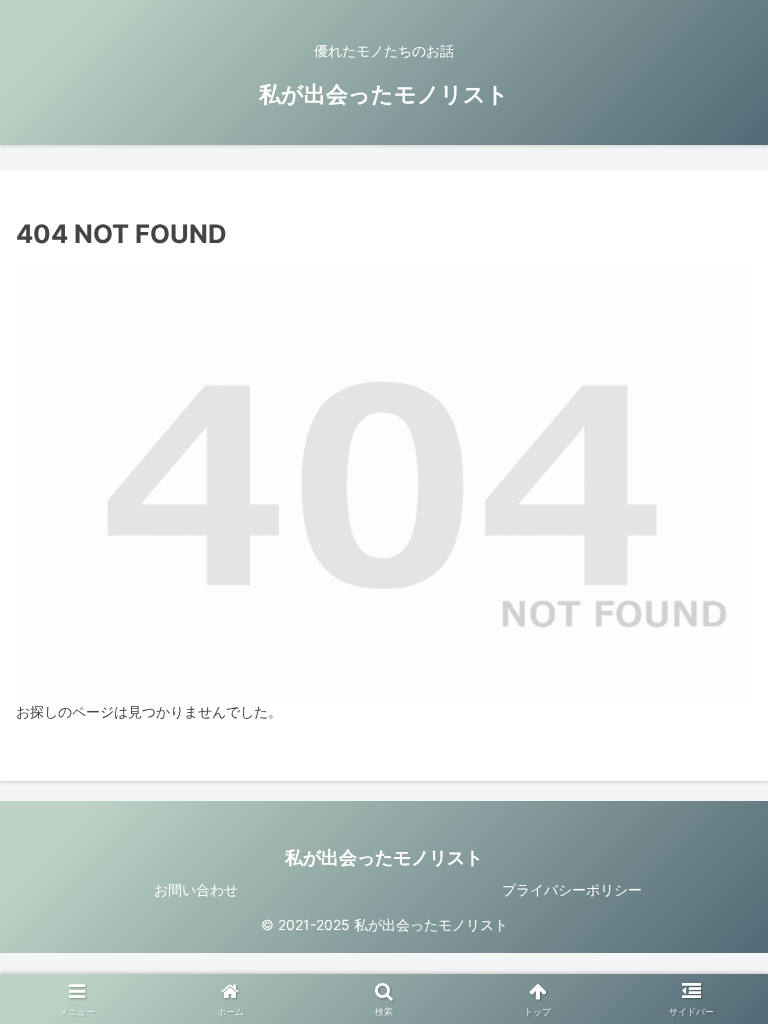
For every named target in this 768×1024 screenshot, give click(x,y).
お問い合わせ (196, 889)
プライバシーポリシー (572, 889)
